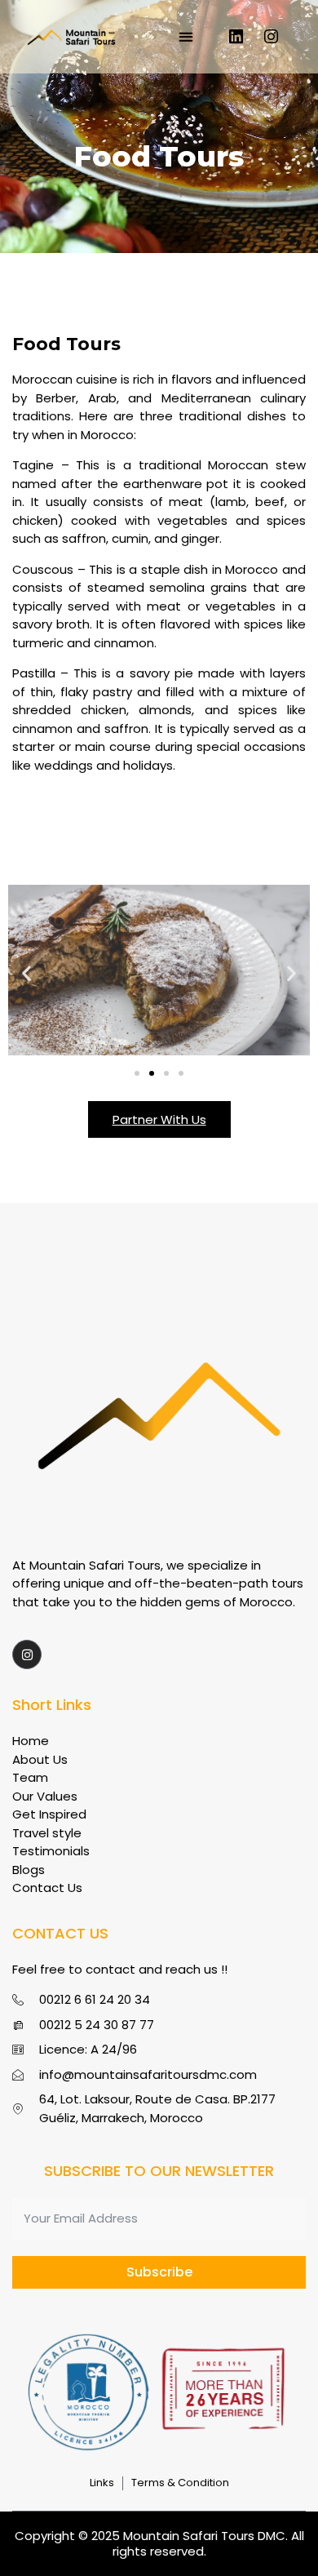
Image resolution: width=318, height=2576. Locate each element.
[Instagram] (271, 37)
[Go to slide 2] (152, 1073)
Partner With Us (159, 1119)
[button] (185, 37)
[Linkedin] (236, 37)
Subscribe (159, 2272)
